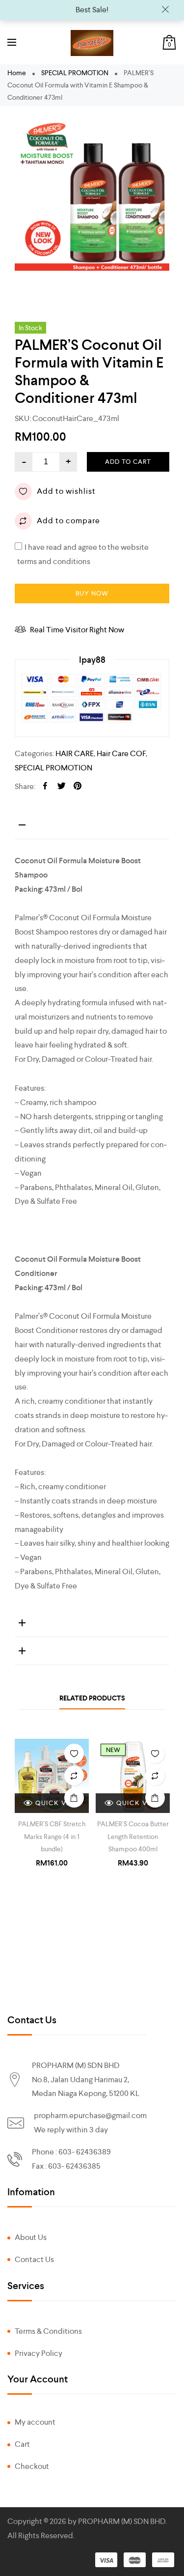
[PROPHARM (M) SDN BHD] (92, 43)
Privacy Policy (39, 2353)
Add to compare (68, 521)
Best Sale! (92, 10)
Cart (22, 2444)
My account (35, 2422)
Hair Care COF (121, 753)
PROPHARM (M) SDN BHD (122, 2521)
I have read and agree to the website (83, 546)
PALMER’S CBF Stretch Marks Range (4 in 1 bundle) (52, 1836)
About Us (31, 2237)
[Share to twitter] (61, 787)
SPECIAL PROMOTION (75, 73)
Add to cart (128, 462)
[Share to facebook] (45, 787)
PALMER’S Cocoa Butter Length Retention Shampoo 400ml (133, 1836)
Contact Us (34, 2259)
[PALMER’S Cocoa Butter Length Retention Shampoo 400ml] (133, 1776)
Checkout (32, 2466)
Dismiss (165, 10)
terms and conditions (54, 561)
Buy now (92, 593)
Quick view (58, 1803)
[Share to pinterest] (78, 787)
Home (17, 73)
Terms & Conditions (48, 2331)
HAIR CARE (75, 753)
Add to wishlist (66, 491)
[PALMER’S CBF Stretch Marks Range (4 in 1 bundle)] (52, 1776)
